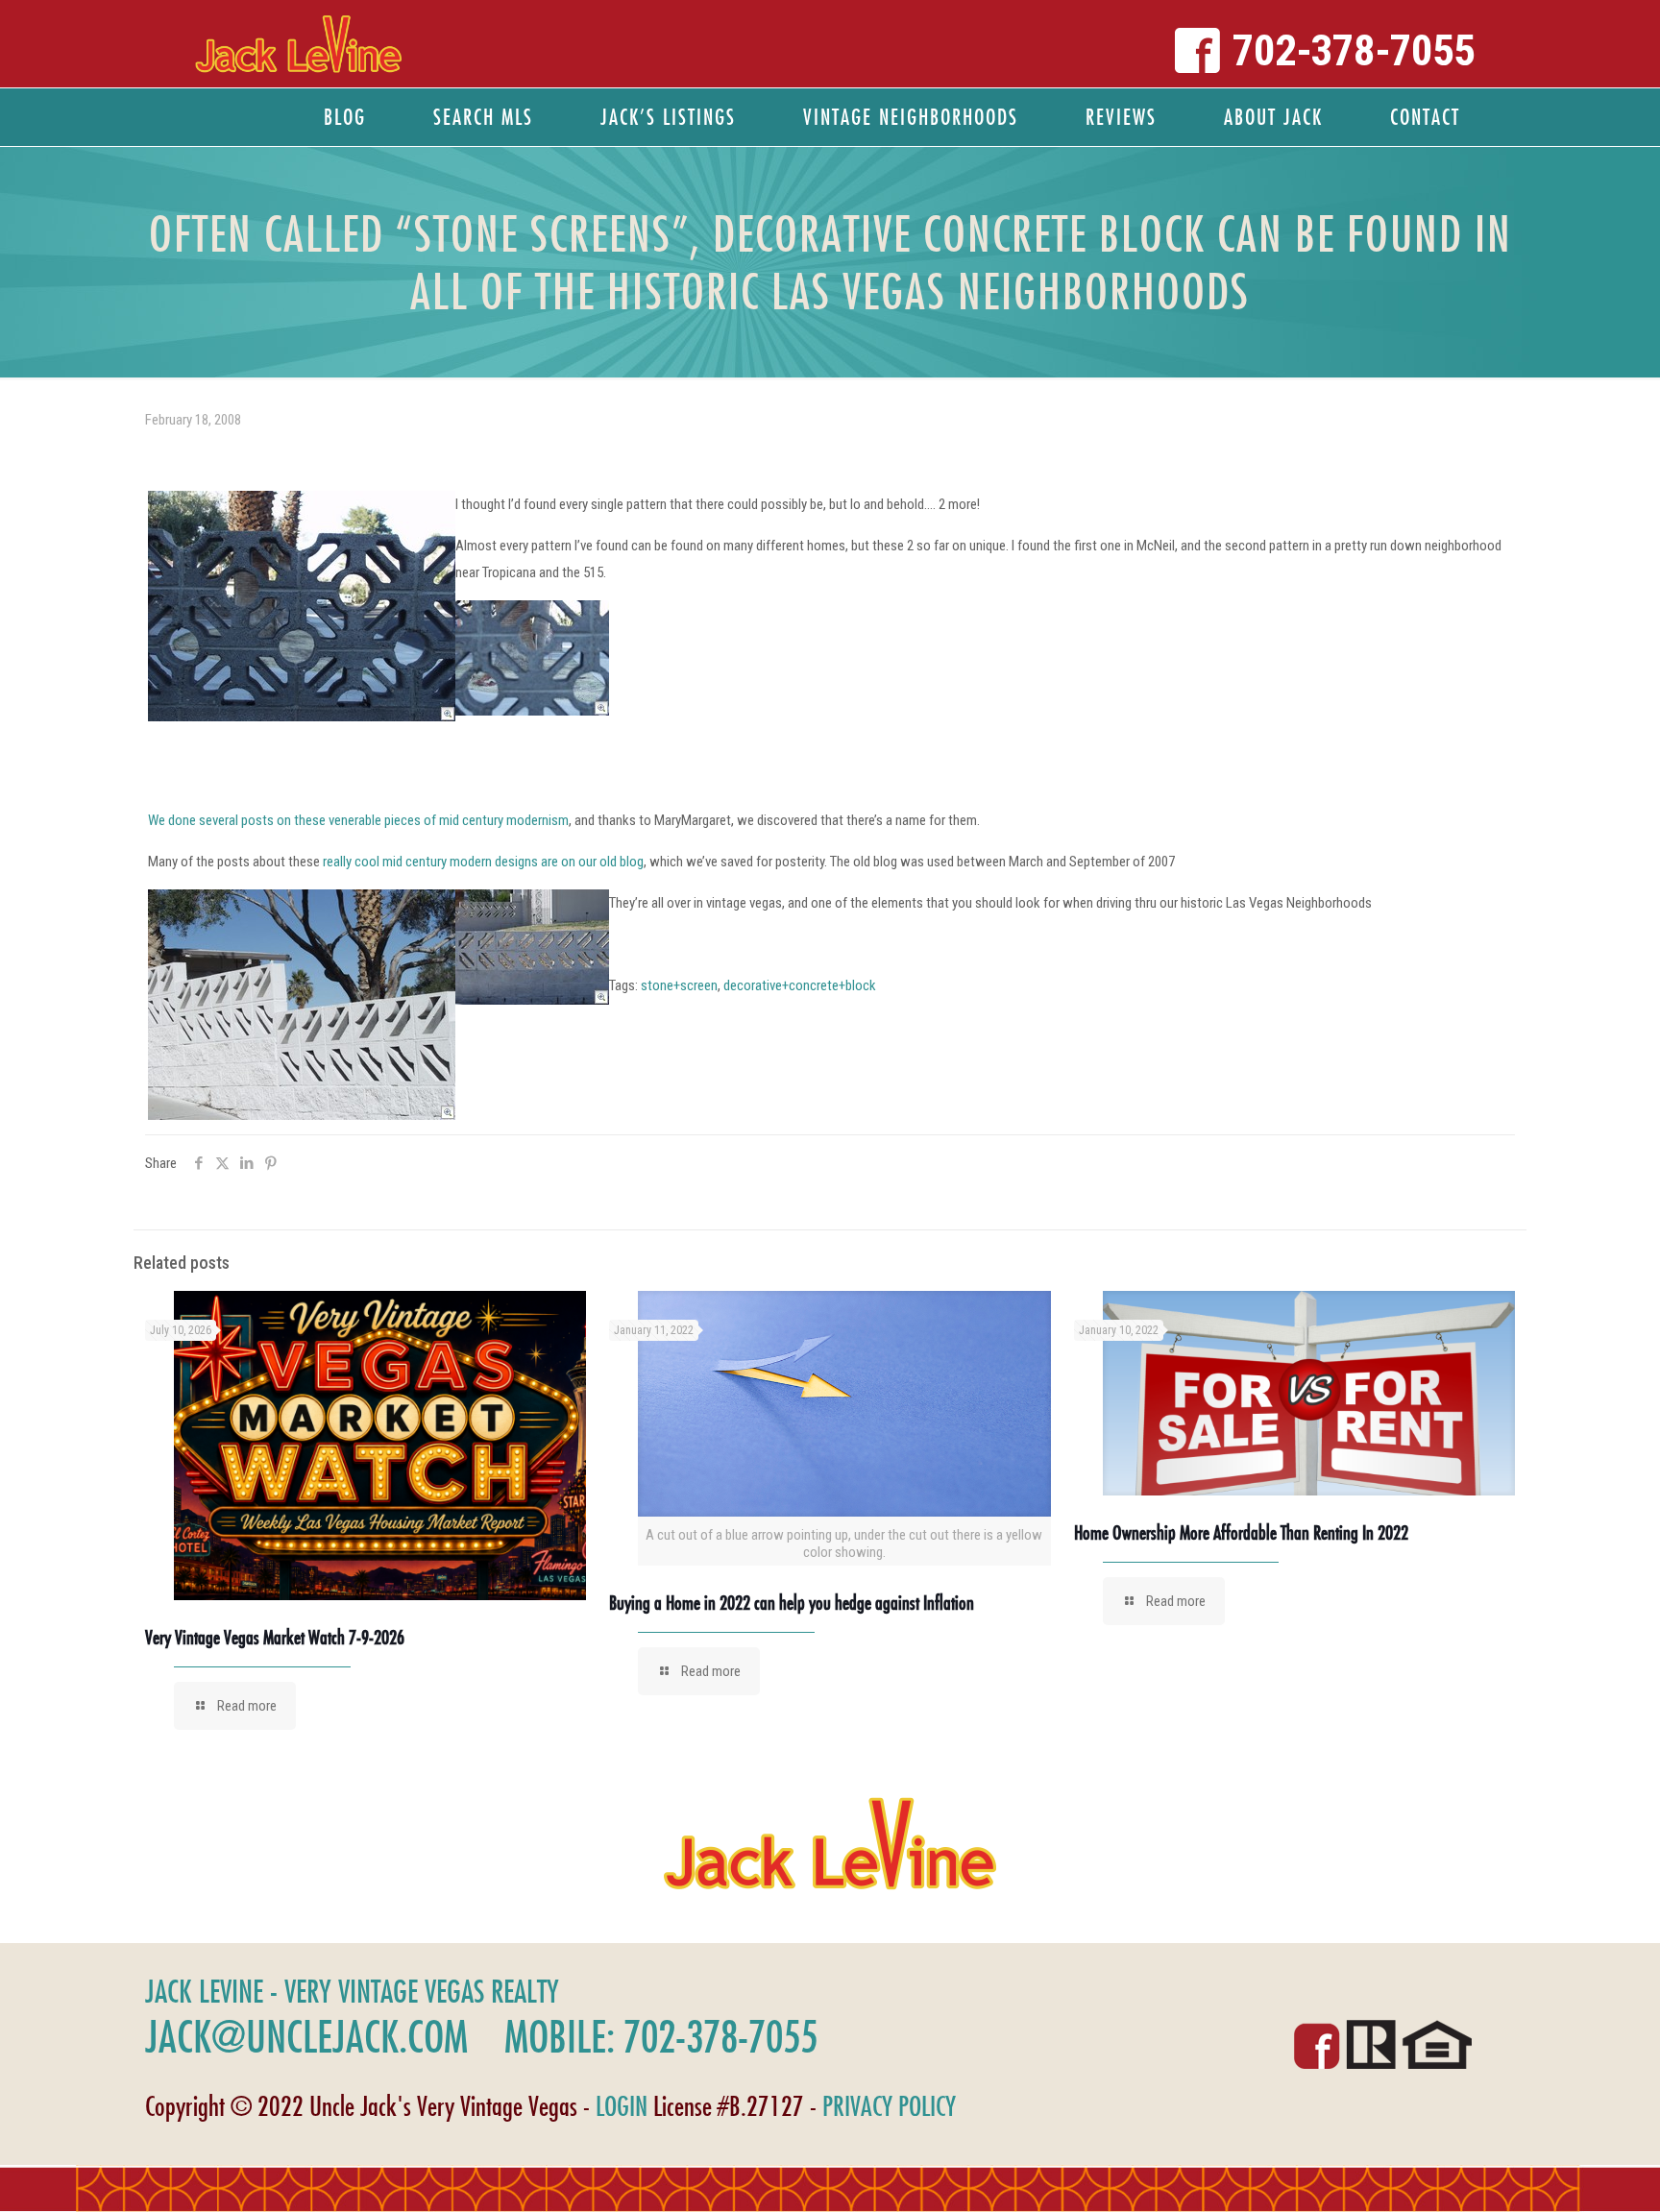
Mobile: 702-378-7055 (661, 2036)
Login (622, 2106)
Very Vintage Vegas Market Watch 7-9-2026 (275, 1637)
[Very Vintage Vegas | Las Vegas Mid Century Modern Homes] (298, 44)
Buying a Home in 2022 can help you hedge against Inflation (792, 1603)
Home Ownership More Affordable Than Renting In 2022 (1241, 1532)
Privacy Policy (889, 2106)
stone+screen (679, 985)
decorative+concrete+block (800, 985)
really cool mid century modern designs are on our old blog (483, 862)
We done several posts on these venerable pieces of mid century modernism (358, 820)
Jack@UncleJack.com (306, 2036)
